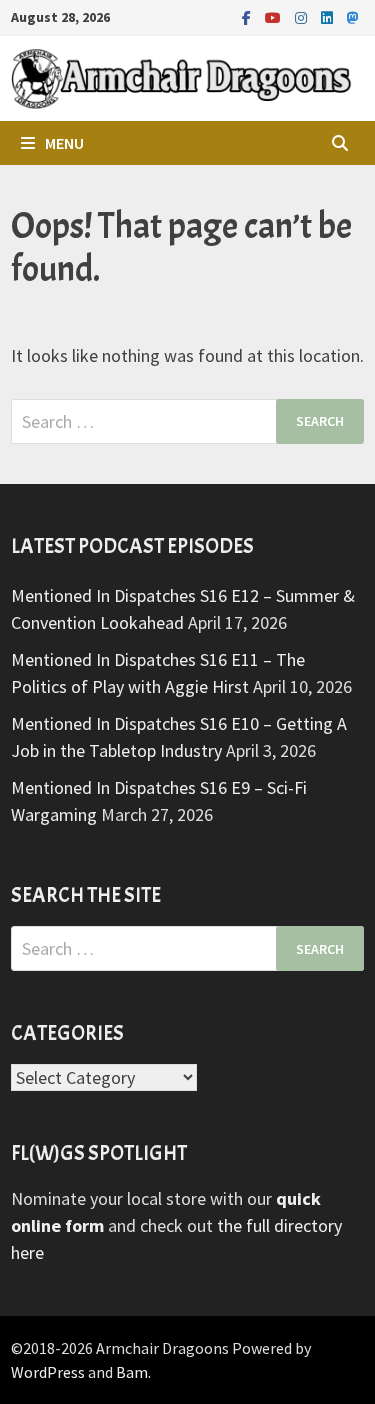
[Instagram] (303, 16)
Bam (132, 1372)
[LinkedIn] (329, 16)
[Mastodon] (353, 16)
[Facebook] (248, 16)
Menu (64, 143)
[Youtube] (275, 16)
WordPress (48, 1372)
